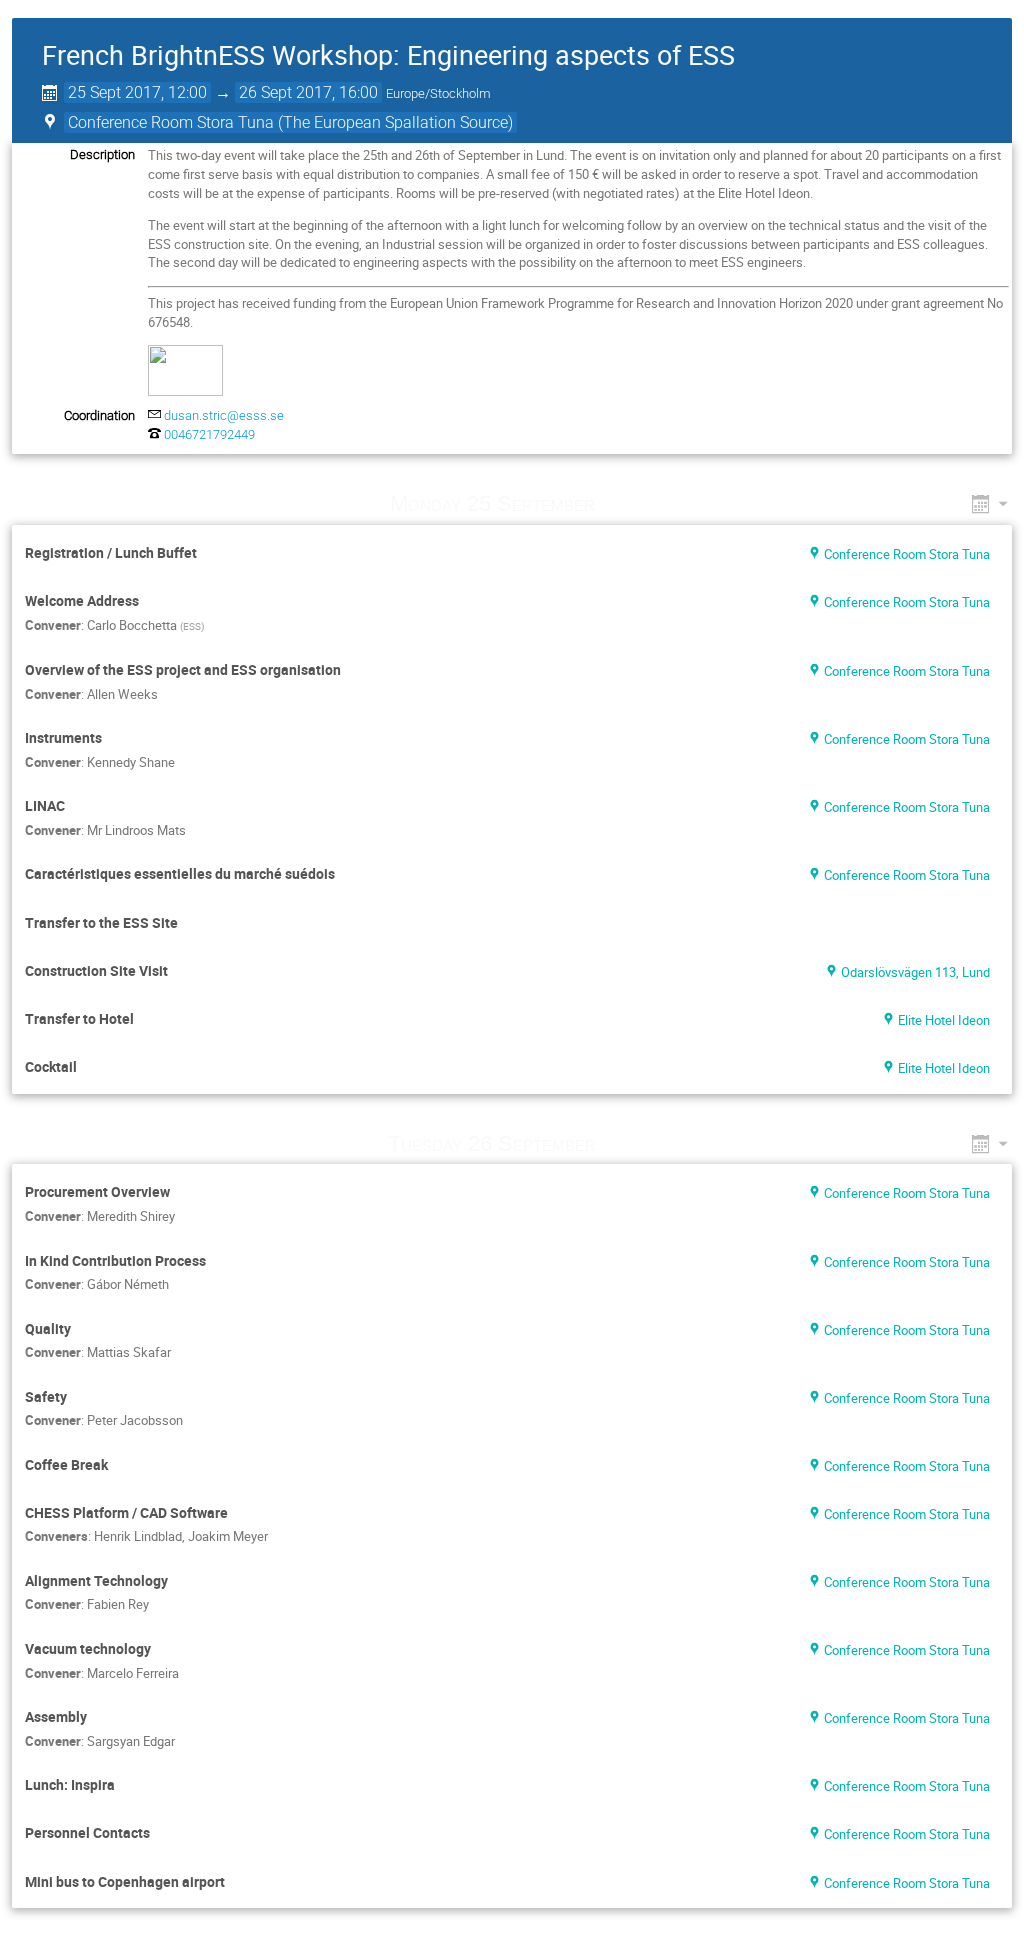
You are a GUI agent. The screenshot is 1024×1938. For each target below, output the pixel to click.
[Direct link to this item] (623, 503)
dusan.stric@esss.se (224, 415)
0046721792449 (209, 434)
